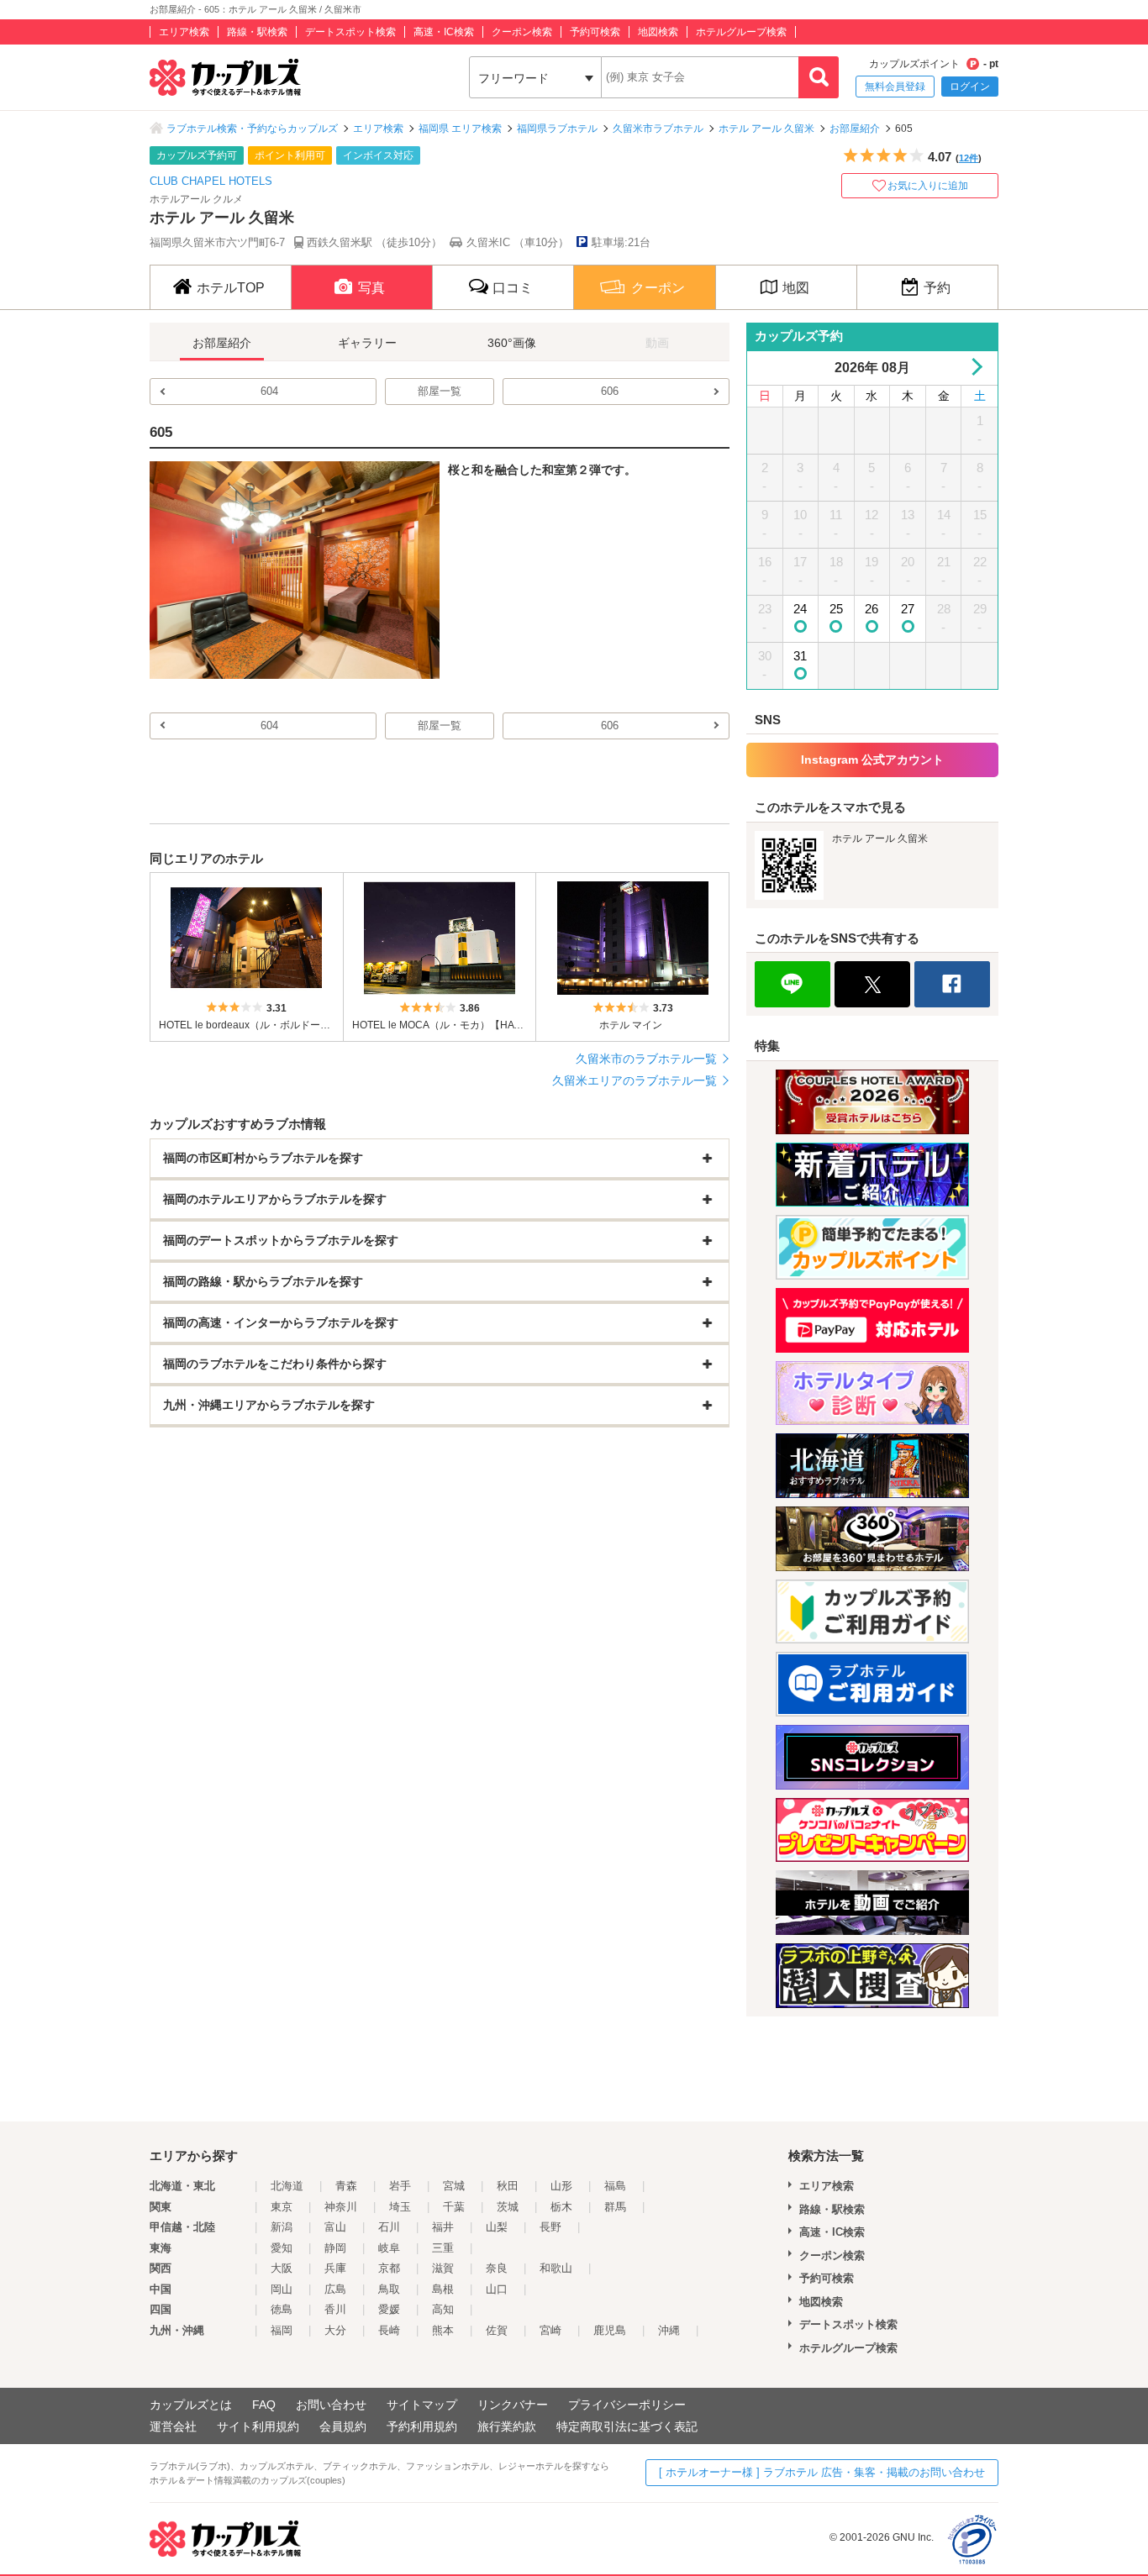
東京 (282, 2207)
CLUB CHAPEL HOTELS (211, 181)
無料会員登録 (895, 87)
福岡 (282, 2330)
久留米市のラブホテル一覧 (646, 1059)
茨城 (508, 2207)
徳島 (282, 2309)
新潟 (282, 2227)
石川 (389, 2227)
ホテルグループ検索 (741, 32)
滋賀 (443, 2268)
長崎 (389, 2330)
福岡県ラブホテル (557, 129)
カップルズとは (191, 2405)
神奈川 (341, 2207)
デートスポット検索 (350, 32)
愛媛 (389, 2309)
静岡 (335, 2248)
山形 (561, 2186)
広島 (335, 2289)
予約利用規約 (422, 2426)
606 (610, 391)
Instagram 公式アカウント (872, 760)
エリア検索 (184, 32)
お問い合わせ (331, 2405)
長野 (550, 2227)
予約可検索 (595, 32)
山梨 (497, 2227)
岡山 (282, 2289)
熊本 (443, 2330)
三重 (443, 2248)
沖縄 (669, 2330)
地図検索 (658, 32)
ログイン (970, 87)
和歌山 (556, 2268)
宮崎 (550, 2330)
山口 (497, 2289)
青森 (346, 2186)
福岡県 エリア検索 (460, 129)
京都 (389, 2268)
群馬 (615, 2207)
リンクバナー (513, 2405)
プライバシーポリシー (627, 2405)
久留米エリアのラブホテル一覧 (635, 1080)
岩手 (400, 2186)
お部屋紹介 (855, 129)
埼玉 (400, 2207)
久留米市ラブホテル (658, 129)
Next (974, 367)
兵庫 (335, 2268)
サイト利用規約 (258, 2426)
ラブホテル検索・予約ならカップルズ (252, 129)
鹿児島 (610, 2330)
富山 (335, 2227)
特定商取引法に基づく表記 (627, 2426)
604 (269, 391)
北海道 (287, 2186)
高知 (443, 2309)
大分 (335, 2330)
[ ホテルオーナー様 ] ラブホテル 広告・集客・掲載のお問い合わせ (822, 2472)
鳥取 (389, 2289)
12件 (969, 158)
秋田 (508, 2186)
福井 (443, 2227)
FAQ (264, 2405)
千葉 (454, 2207)
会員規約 (343, 2426)
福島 (615, 2186)
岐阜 (389, 2248)
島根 (443, 2289)
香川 (335, 2309)
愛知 (282, 2248)
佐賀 (497, 2330)
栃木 (561, 2207)
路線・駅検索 (257, 32)
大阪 (282, 2268)
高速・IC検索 (444, 32)
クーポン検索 (522, 32)
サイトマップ (422, 2405)
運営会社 (173, 2426)
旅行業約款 (507, 2426)
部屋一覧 (440, 391)
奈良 (497, 2268)
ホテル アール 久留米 (766, 129)
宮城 (454, 2186)
